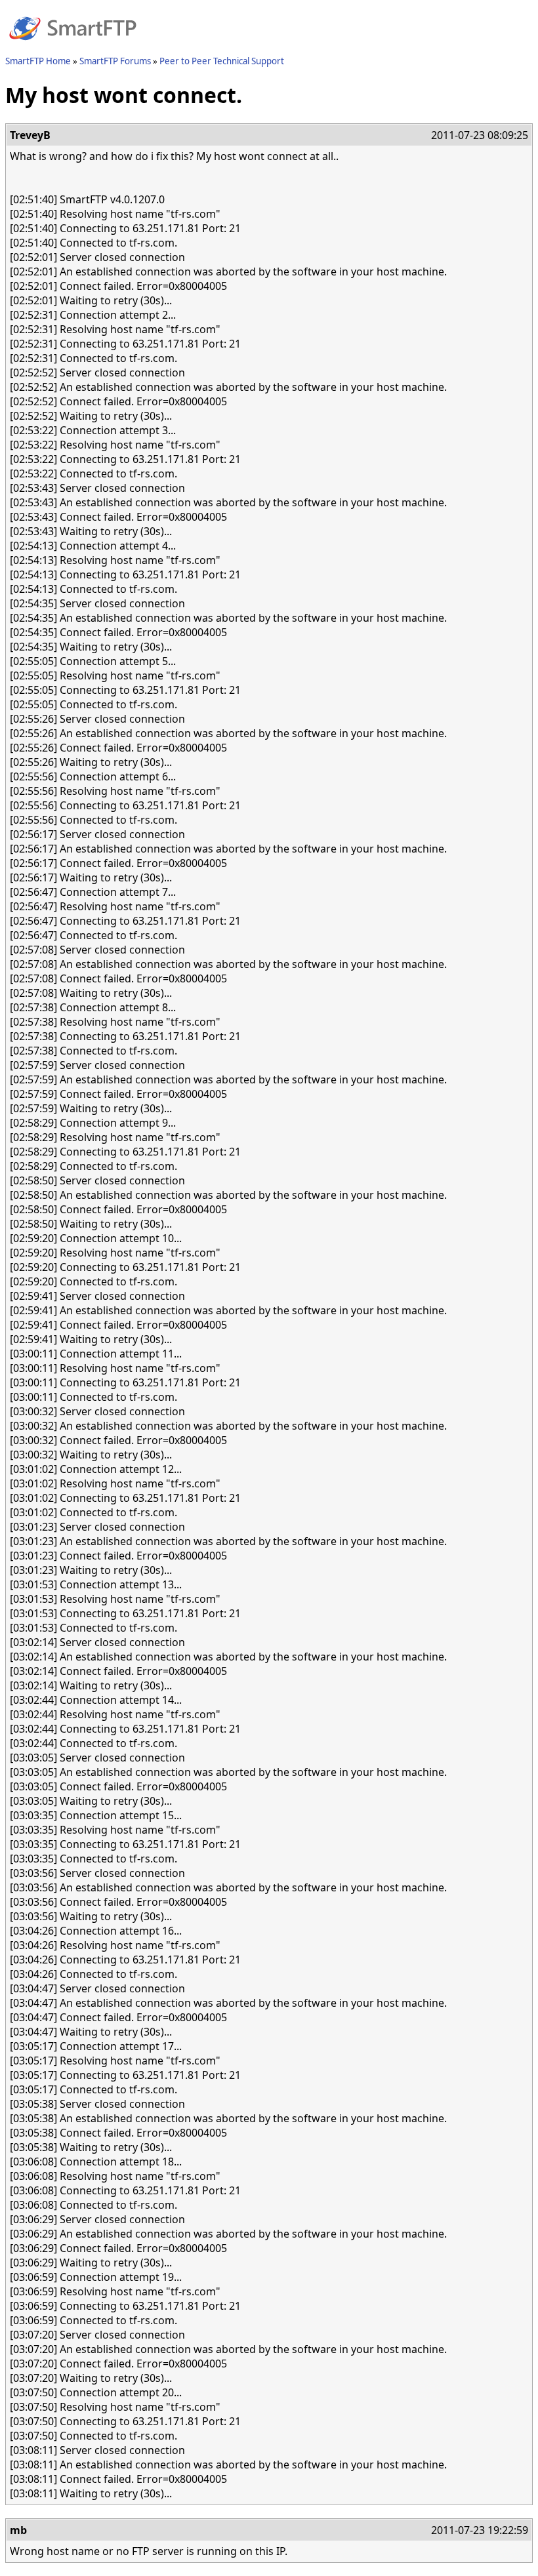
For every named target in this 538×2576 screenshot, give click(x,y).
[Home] (73, 48)
